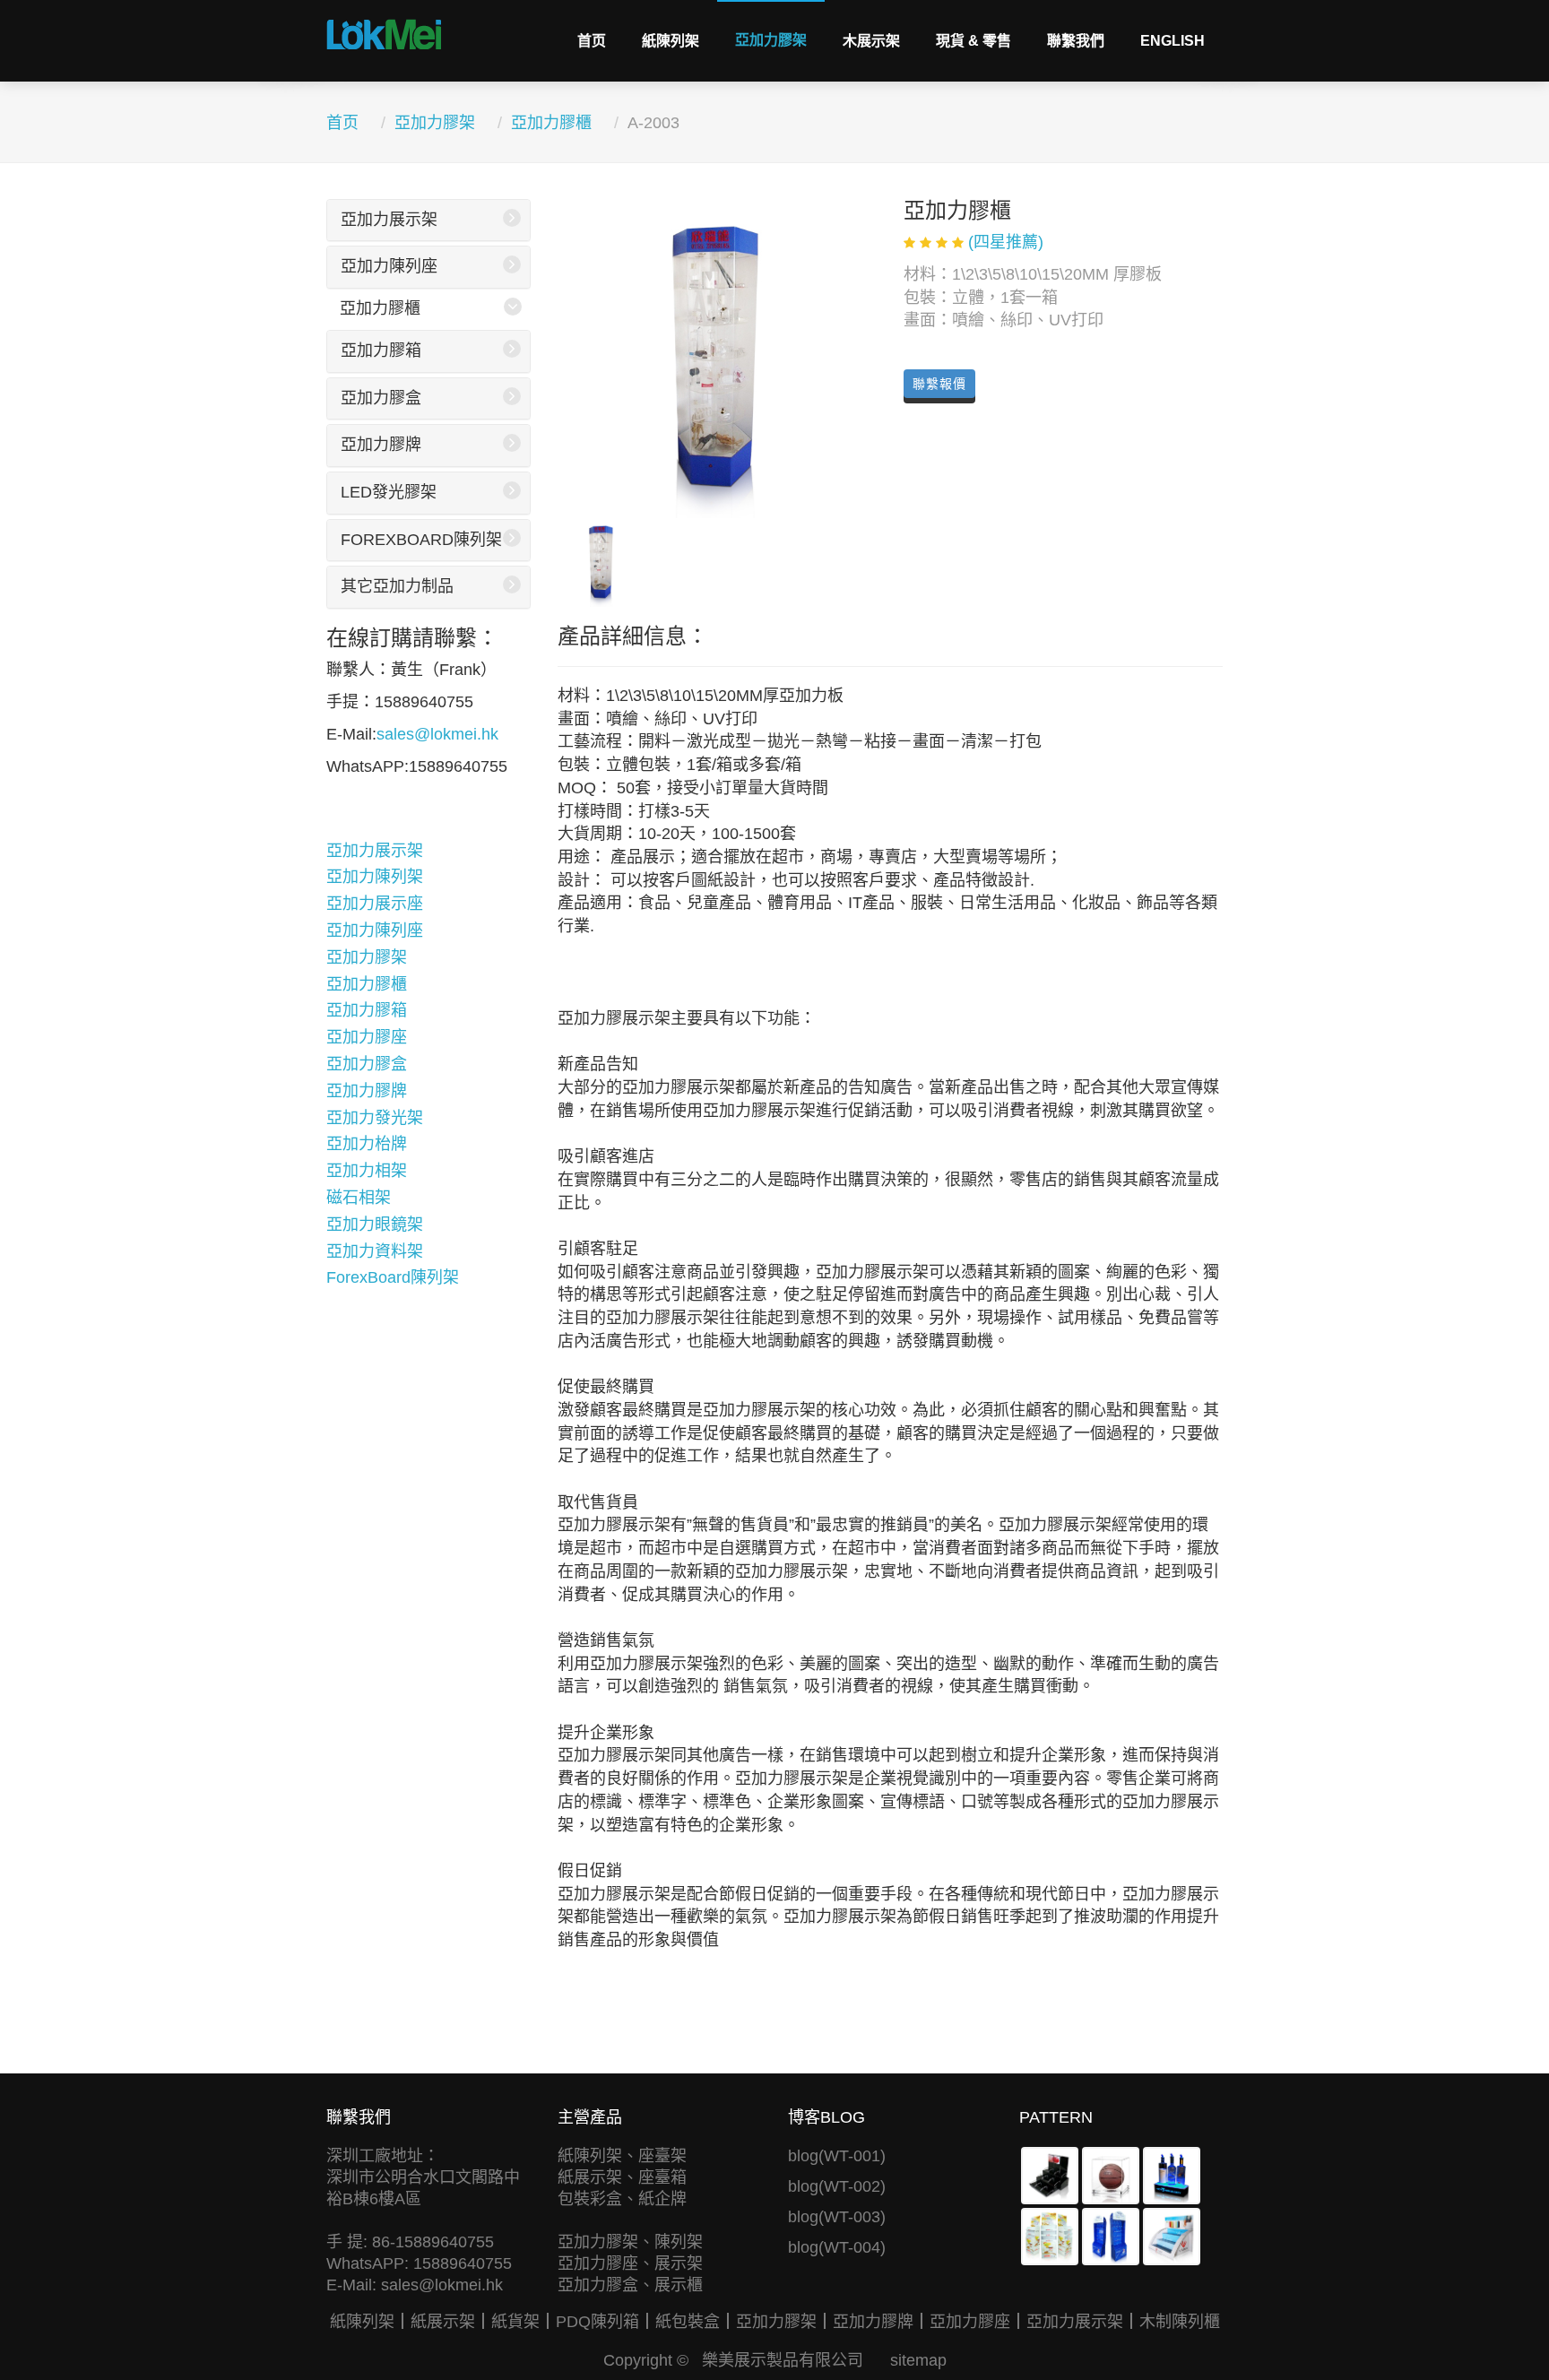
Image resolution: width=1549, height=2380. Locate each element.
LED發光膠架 (389, 492)
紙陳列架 (671, 41)
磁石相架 (359, 1198)
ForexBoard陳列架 (421, 540)
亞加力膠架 (771, 40)
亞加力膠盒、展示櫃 (630, 2285)
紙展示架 (443, 2322)
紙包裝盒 (688, 2322)
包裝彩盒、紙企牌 (622, 2199)
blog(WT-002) (837, 2186)
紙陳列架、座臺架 (622, 2156)
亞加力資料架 (375, 1251)
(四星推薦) (1006, 242)
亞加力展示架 (389, 220)
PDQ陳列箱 (597, 2322)
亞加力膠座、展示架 (630, 2263)
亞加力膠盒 (381, 398)
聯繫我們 (1076, 41)
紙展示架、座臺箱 (622, 2177)
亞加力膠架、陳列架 (630, 2242)
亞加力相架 (367, 1171)
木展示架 (871, 41)
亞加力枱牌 (367, 1144)
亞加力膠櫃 (551, 123)
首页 (592, 41)
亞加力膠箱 (381, 351)
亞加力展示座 (375, 904)
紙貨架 (515, 2322)
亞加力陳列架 (375, 877)
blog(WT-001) (837, 2156)
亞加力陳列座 (389, 266)
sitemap (918, 2360)
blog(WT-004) (837, 2247)
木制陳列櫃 (1180, 2322)
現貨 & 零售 (974, 41)
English (1173, 41)
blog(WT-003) (837, 2217)
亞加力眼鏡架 (375, 1225)
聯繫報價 (939, 384)
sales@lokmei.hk (437, 734)
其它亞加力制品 (397, 586)
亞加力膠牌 (381, 445)
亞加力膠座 (367, 1037)
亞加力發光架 (375, 1118)
